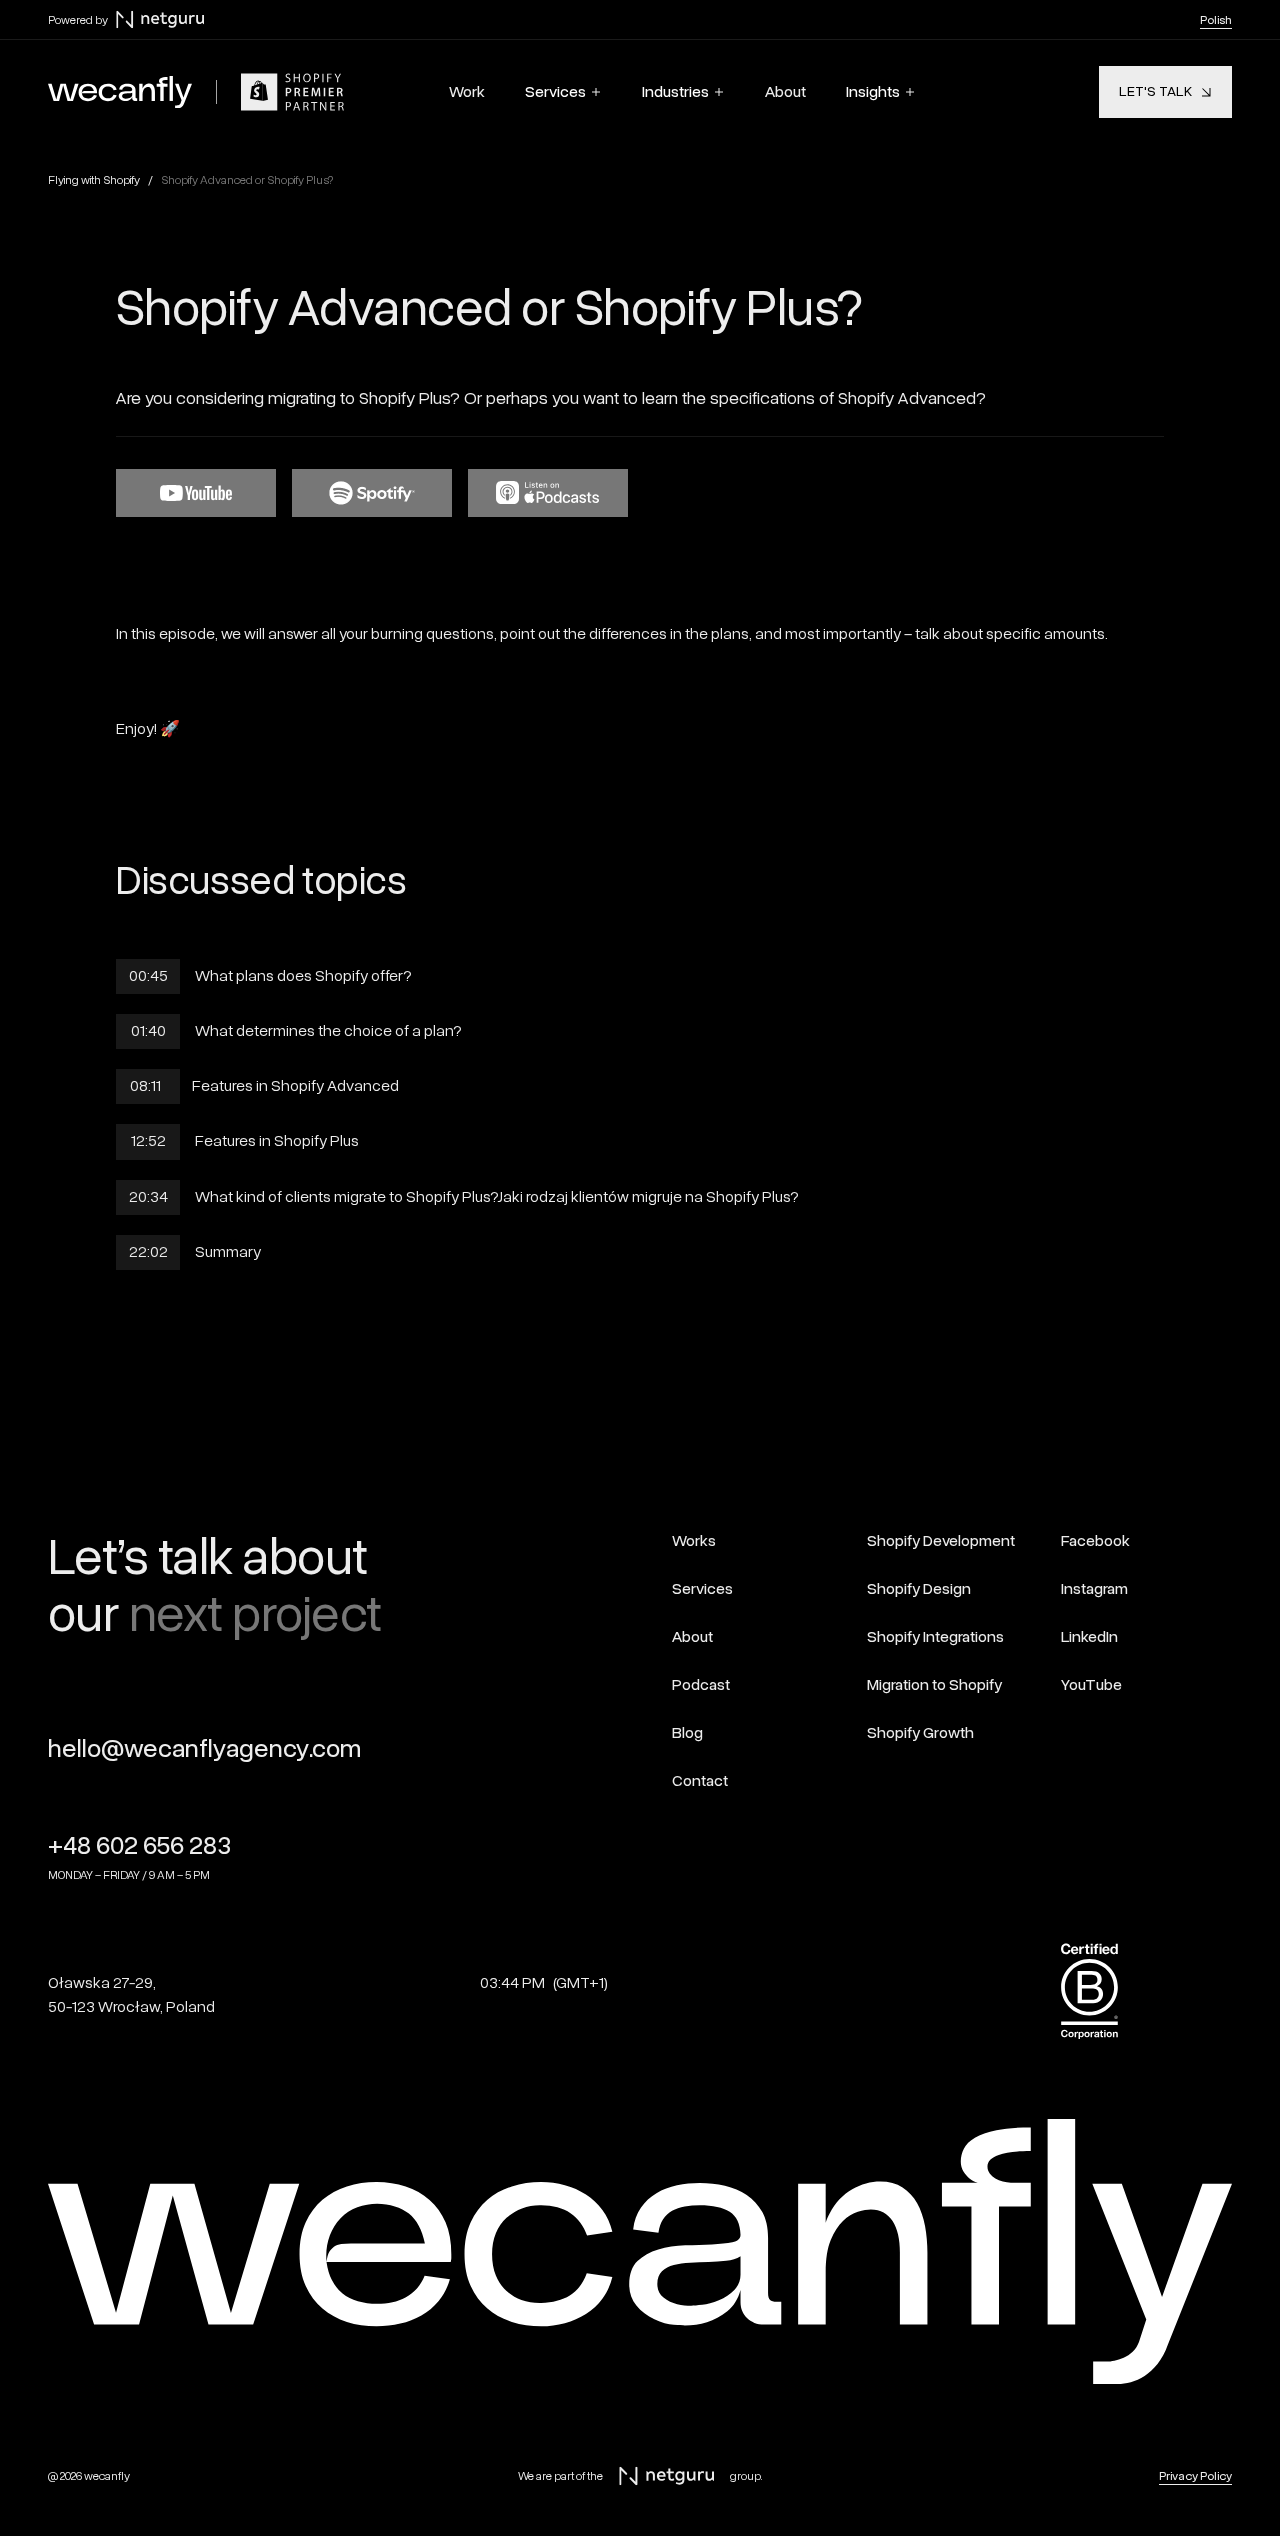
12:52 (148, 1141)
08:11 (148, 1086)
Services (555, 92)
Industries (675, 92)
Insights (873, 92)
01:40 (148, 1031)
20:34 (148, 1197)
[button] (563, 92)
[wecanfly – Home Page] (120, 92)
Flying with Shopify (94, 180)
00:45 (148, 976)
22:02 (148, 1252)
